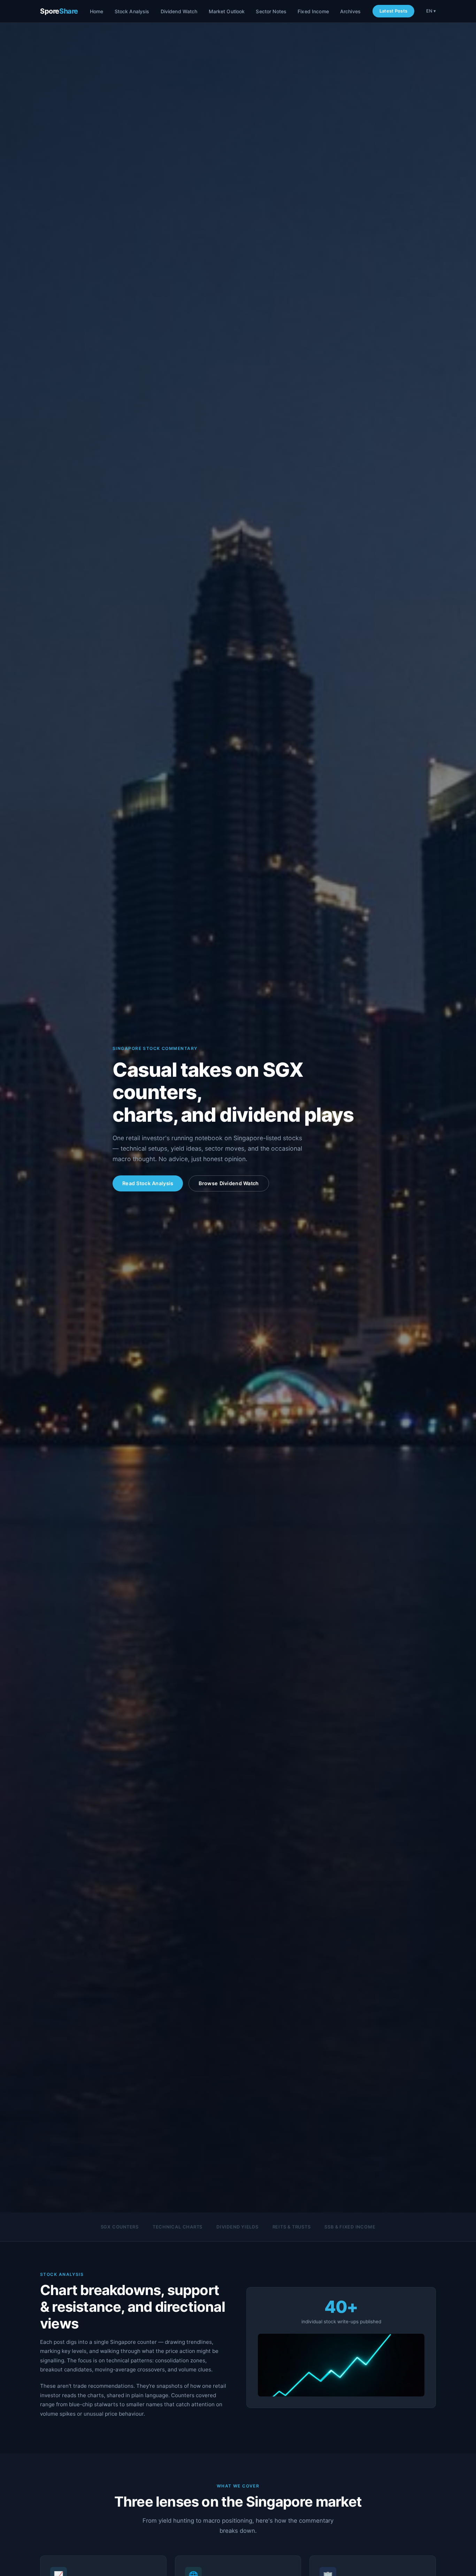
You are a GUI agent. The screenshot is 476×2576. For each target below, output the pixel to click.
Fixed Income (313, 11)
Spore (59, 11)
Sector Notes (271, 11)
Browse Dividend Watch (229, 1183)
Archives (350, 11)
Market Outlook (227, 11)
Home (97, 11)
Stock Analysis (132, 11)
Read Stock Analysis (148, 1183)
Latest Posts (393, 11)
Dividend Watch (179, 11)
